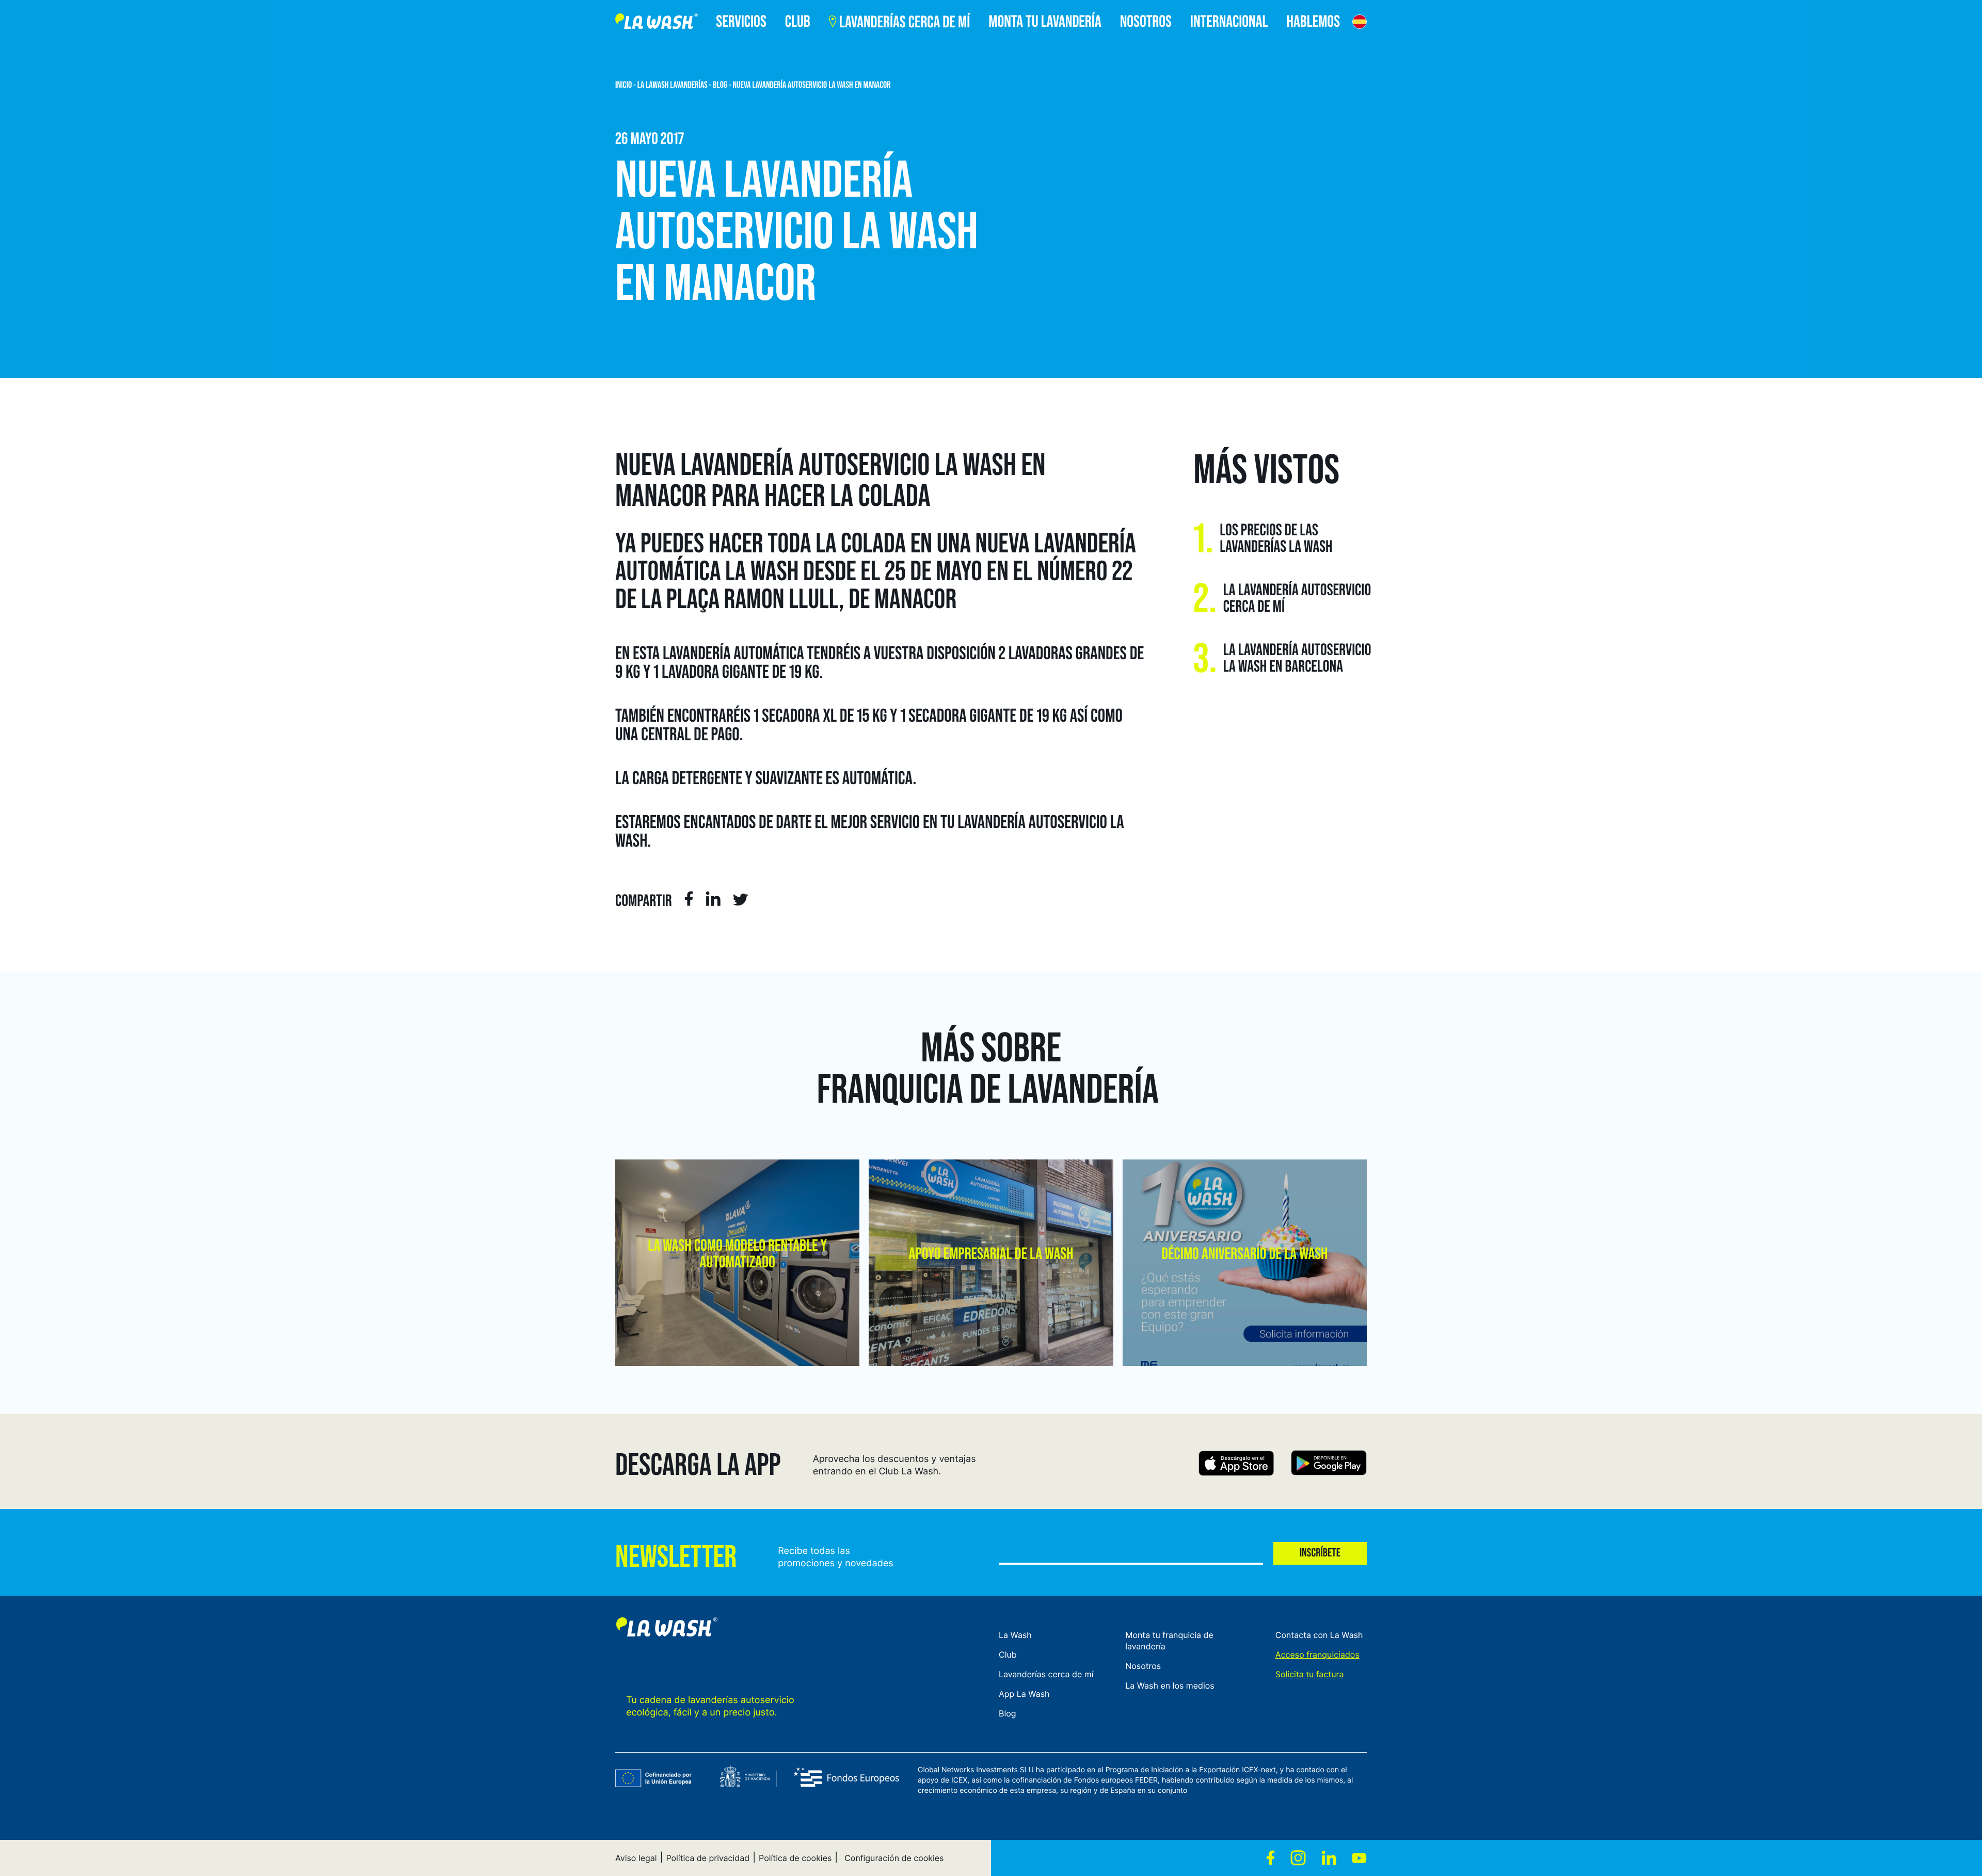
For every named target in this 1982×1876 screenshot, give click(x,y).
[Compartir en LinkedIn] (713, 900)
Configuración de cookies (894, 1858)
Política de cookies (795, 1858)
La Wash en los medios (1170, 1686)
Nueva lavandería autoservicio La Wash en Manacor (812, 85)
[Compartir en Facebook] (689, 900)
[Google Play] (1329, 1465)
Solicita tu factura (1310, 1674)
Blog (720, 85)
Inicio (624, 85)
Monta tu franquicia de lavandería (1169, 1641)
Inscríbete (1320, 1553)
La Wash (1015, 1635)
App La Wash (1024, 1694)
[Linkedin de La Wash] (1329, 1858)
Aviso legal (636, 1858)
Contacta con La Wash (1319, 1635)
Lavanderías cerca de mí (1046, 1674)
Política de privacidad (708, 1858)
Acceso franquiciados (1317, 1655)
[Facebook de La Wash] (1270, 1858)
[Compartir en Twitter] (741, 902)
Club (1008, 1655)
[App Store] (1236, 1465)
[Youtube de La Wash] (1359, 1858)
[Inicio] (657, 23)
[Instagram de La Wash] (1298, 1858)
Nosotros (1143, 1666)
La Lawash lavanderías (673, 85)
